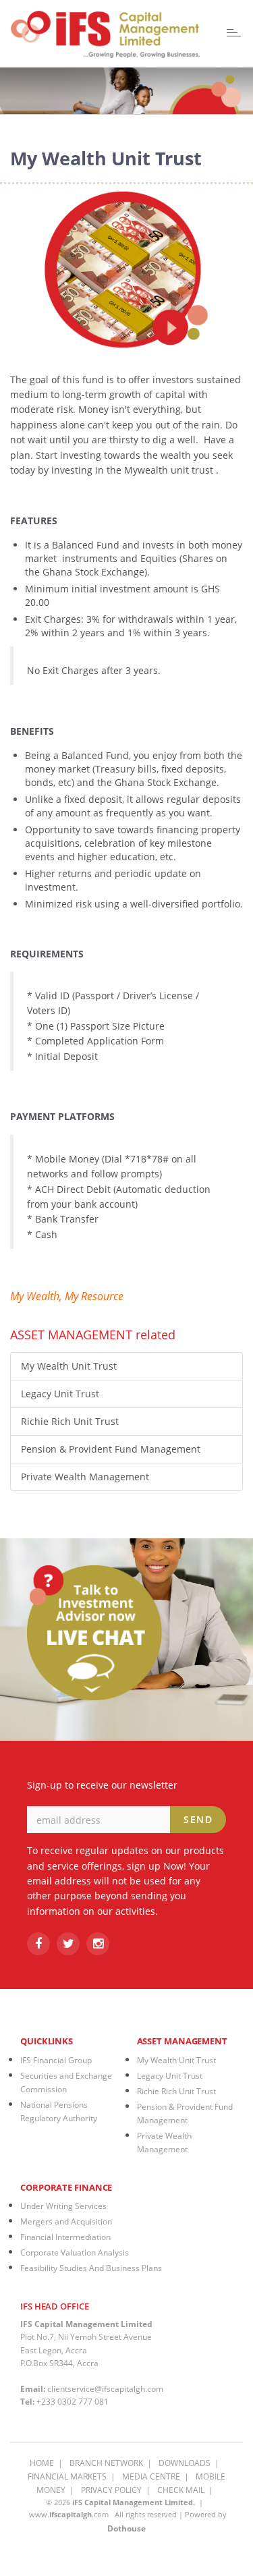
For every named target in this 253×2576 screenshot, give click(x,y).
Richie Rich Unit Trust (70, 1421)
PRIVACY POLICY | (118, 2490)
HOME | (48, 2463)
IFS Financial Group (56, 2060)
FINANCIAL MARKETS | (74, 2476)
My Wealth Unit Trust (69, 1366)
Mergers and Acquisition (66, 2221)
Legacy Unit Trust (60, 1394)
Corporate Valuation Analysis (75, 2252)
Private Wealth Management (85, 1477)
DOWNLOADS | (191, 2463)
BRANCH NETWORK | (113, 2463)
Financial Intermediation (65, 2237)
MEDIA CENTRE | (158, 2476)
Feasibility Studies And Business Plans (91, 2268)
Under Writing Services (63, 2206)
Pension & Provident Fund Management (111, 1449)
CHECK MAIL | (187, 2490)
